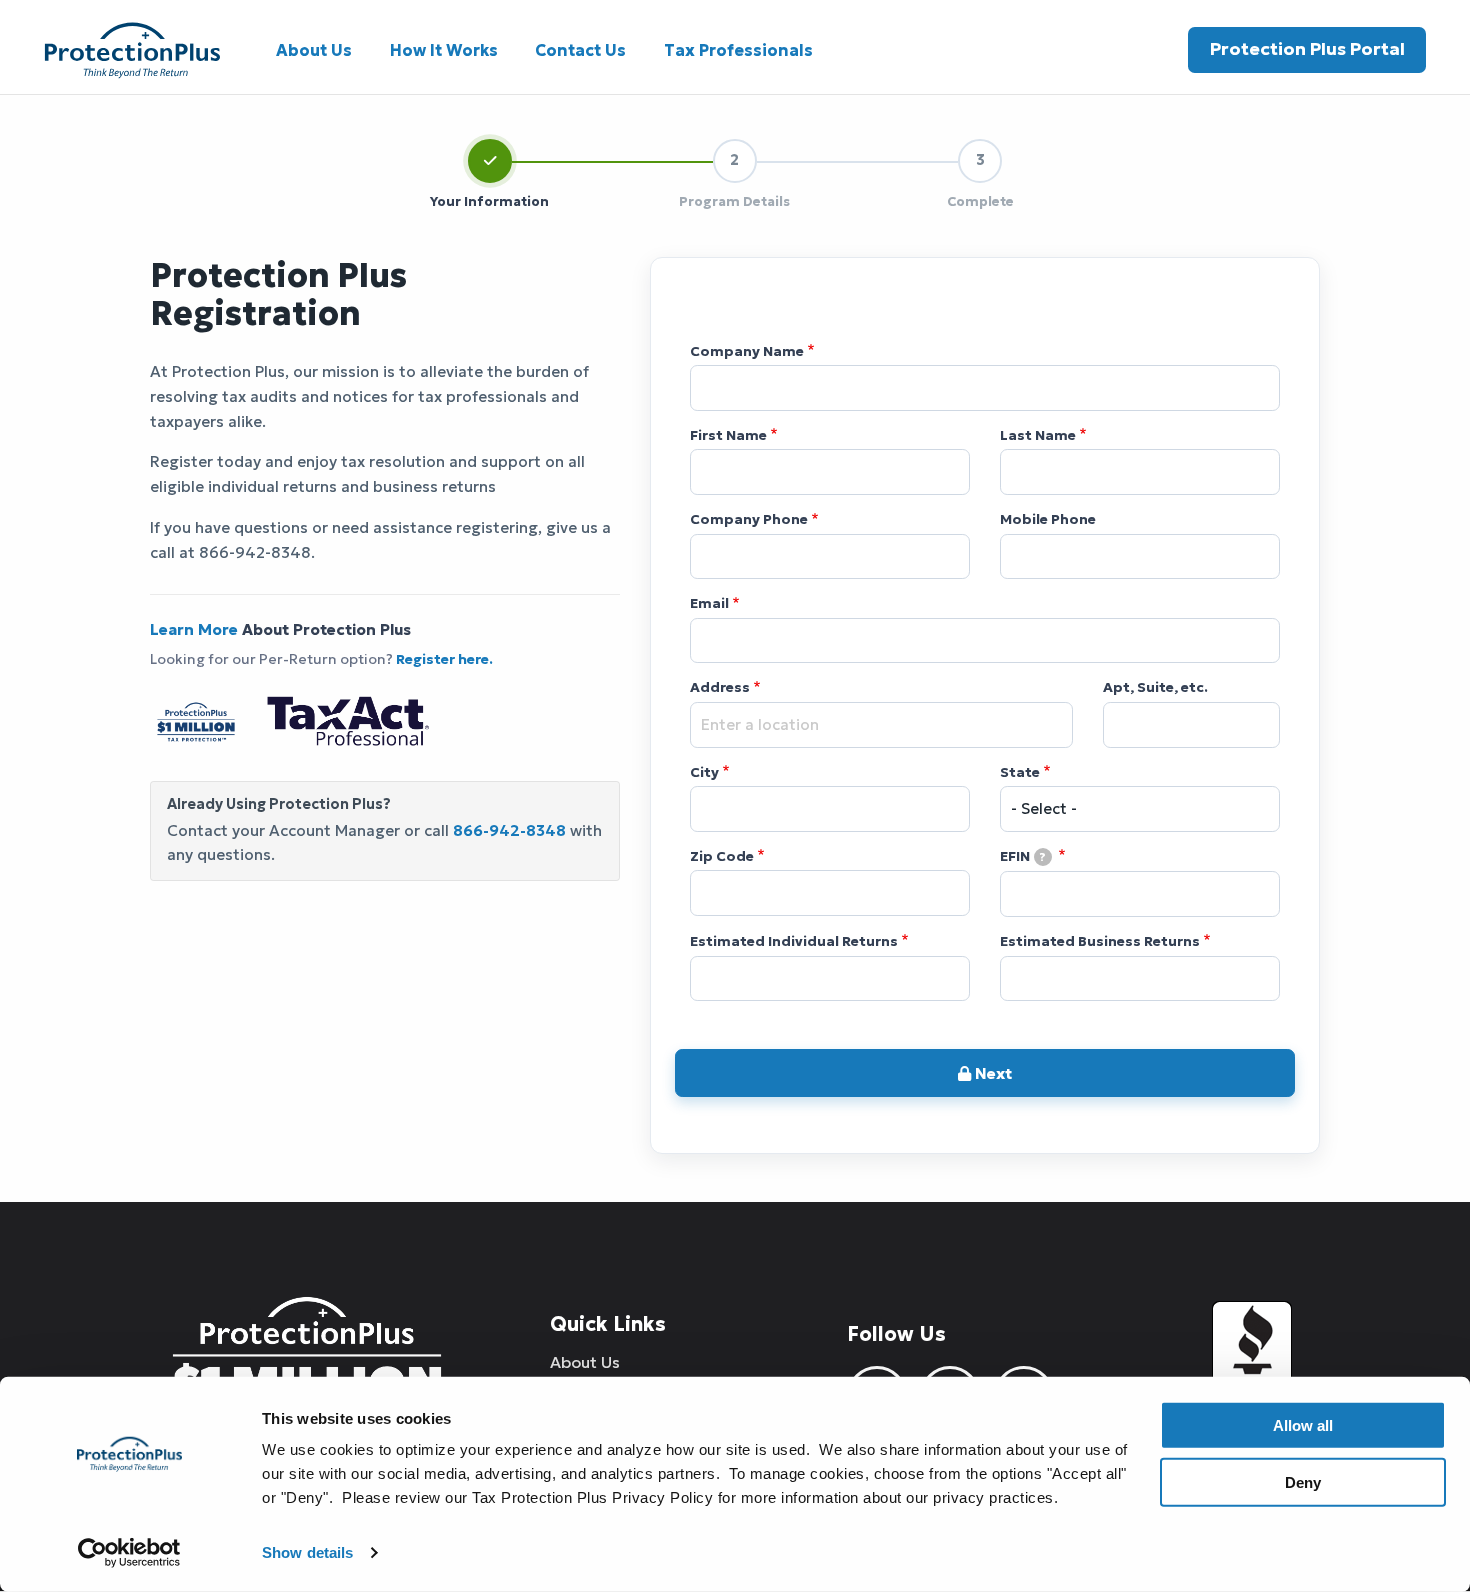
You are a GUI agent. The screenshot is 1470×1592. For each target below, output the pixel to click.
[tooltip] (1043, 857)
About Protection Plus (280, 629)
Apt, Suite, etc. (1155, 687)
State (1020, 772)
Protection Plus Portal (1307, 49)
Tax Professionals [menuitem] (738, 50)
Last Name (1038, 435)
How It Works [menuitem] (444, 50)
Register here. (443, 659)
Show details (307, 1552)
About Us (585, 1362)
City (704, 772)
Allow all (1303, 1425)
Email (709, 603)
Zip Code (722, 856)
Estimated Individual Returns (794, 941)
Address (720, 687)
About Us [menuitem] (314, 50)
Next (991, 1073)
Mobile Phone (1048, 519)
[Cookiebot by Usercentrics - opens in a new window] (129, 1553)
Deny (1303, 1481)
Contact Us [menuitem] (580, 50)
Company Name (747, 351)
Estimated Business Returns (1100, 941)
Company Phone (749, 519)
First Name (728, 435)
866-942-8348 (509, 830)
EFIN (1023, 856)
